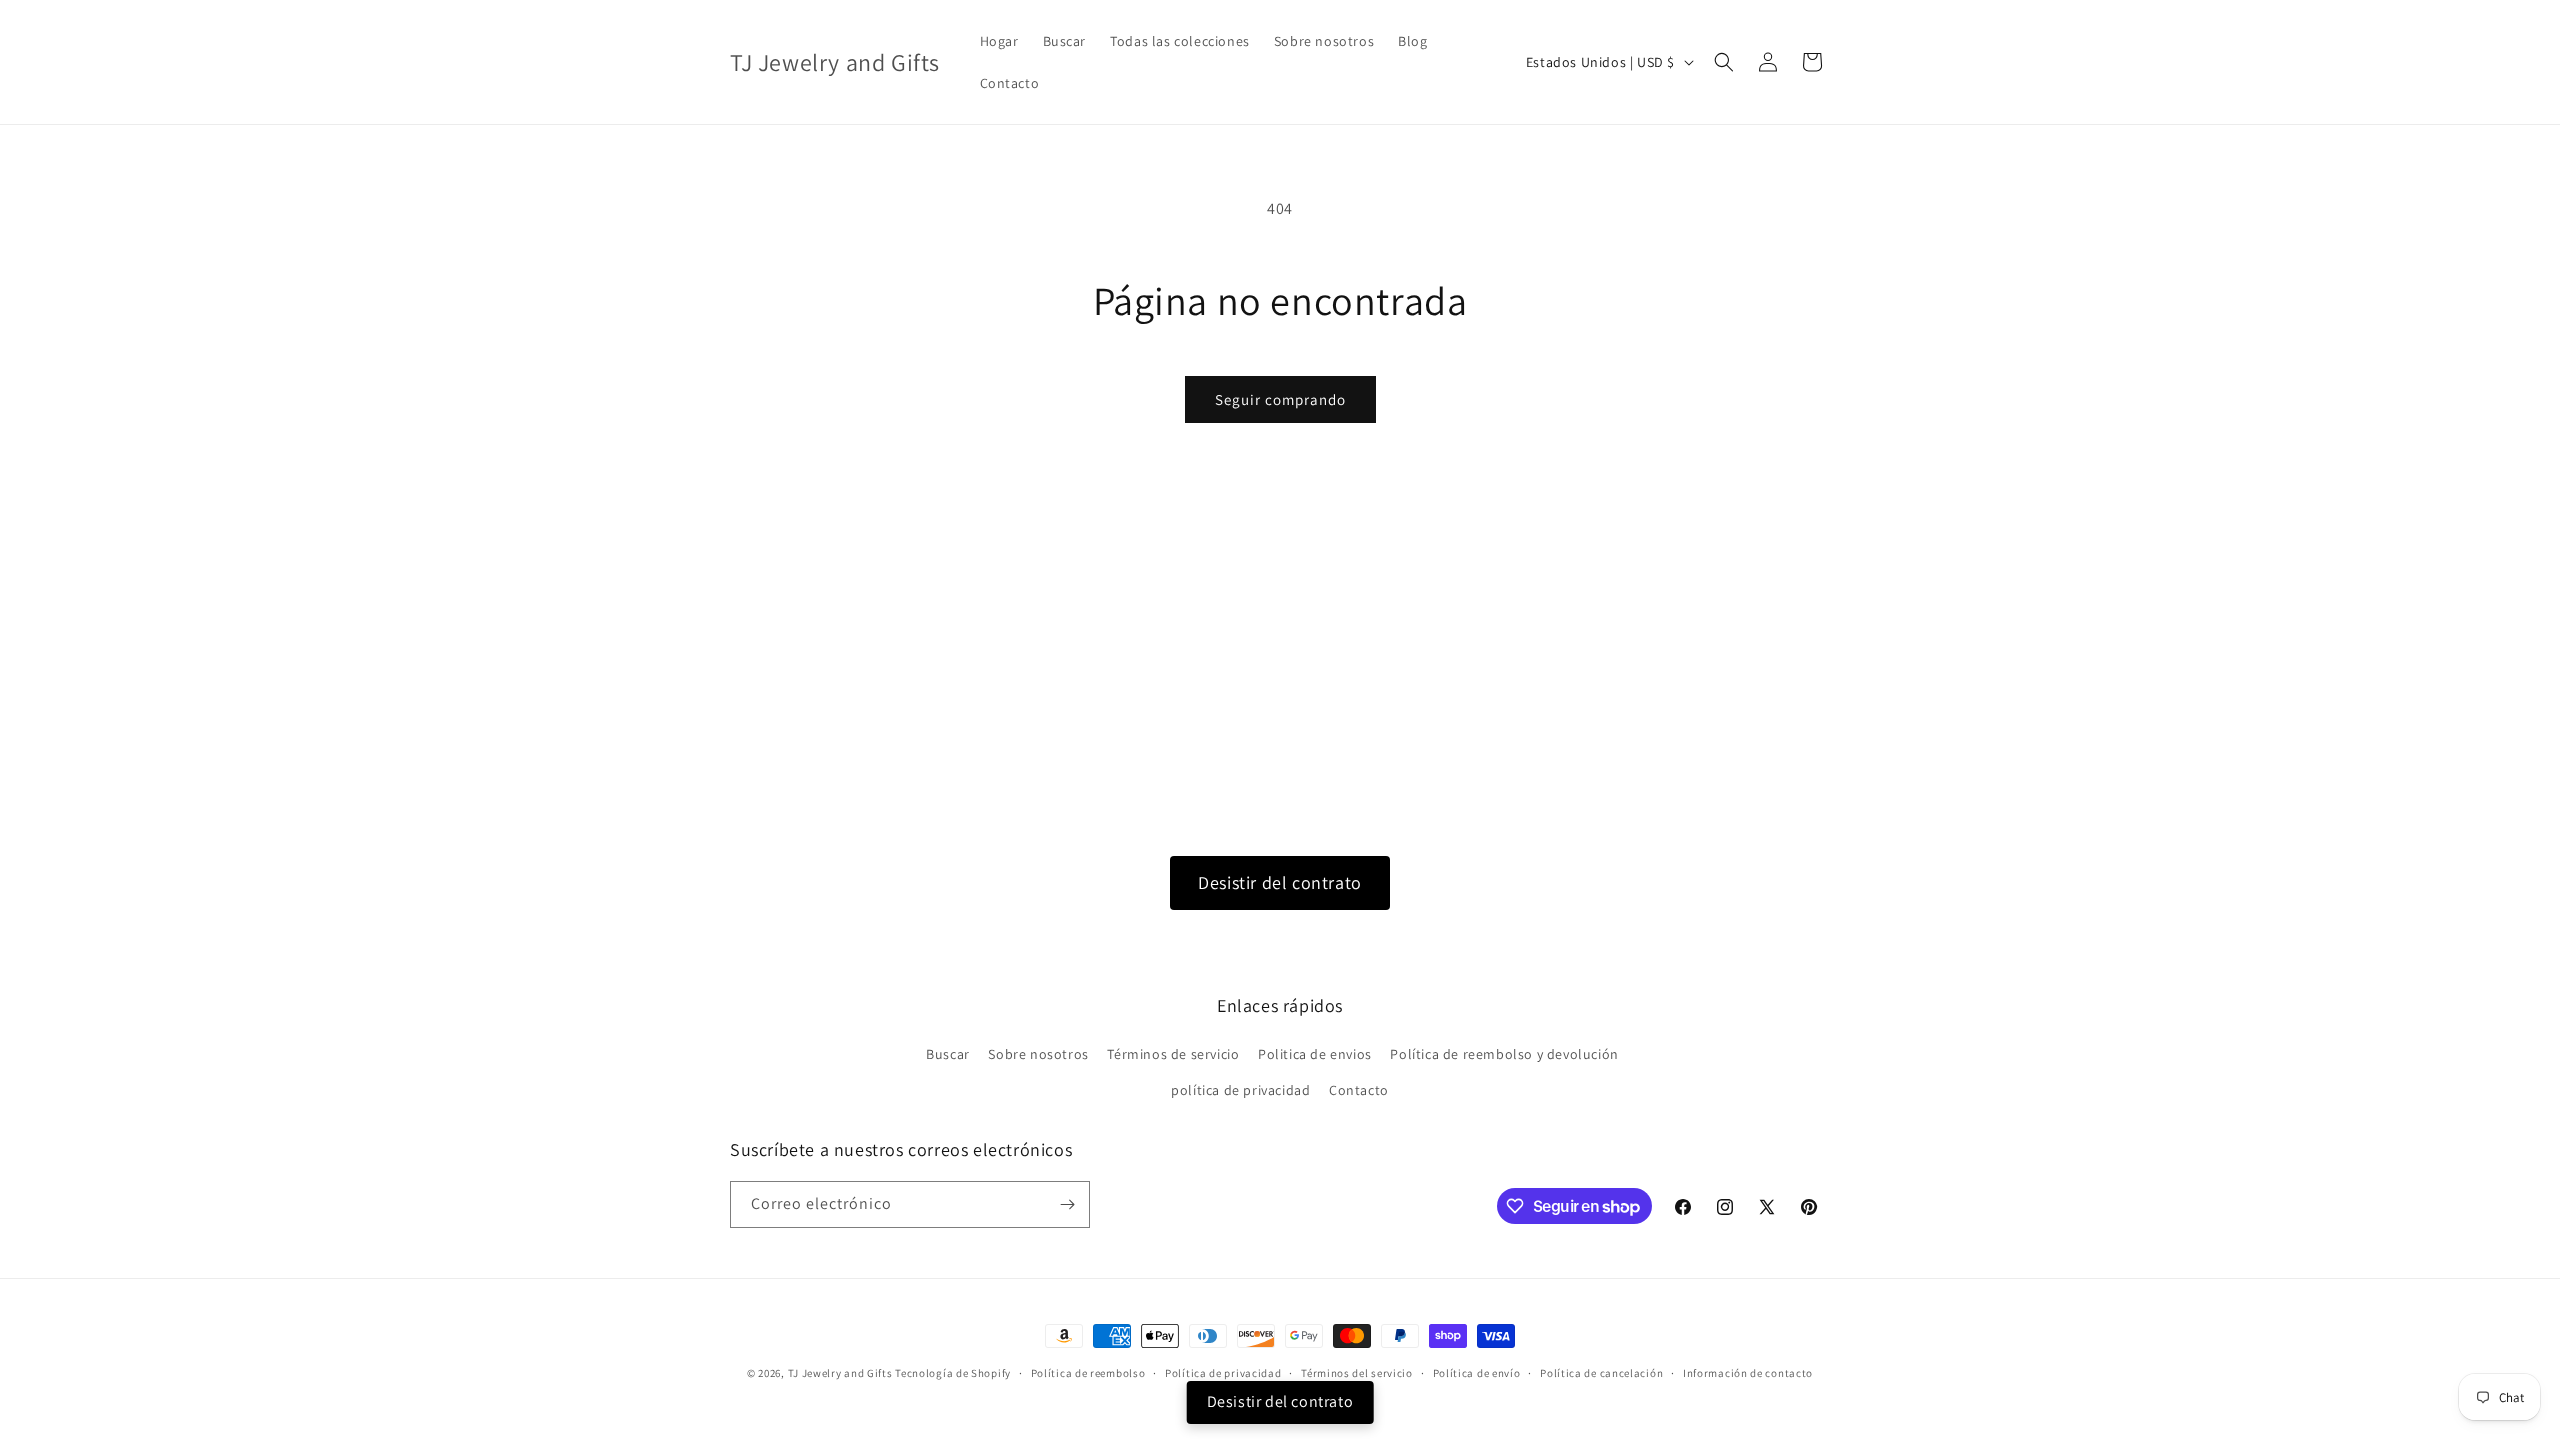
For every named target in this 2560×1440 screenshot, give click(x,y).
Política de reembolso (1088, 1373)
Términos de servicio (1173, 1054)
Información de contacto (1748, 1373)
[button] (1724, 62)
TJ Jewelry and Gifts (840, 1373)
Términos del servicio (1357, 1373)
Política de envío (1477, 1373)
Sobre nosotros (1038, 1054)
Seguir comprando (1280, 399)
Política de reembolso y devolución (1504, 1054)
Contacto (1359, 1090)
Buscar (948, 1054)
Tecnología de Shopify (953, 1373)
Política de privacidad (1223, 1373)
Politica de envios (1315, 1054)
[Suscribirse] (1067, 1204)
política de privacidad (1240, 1090)
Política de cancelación (1601, 1373)
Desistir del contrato (1280, 882)
